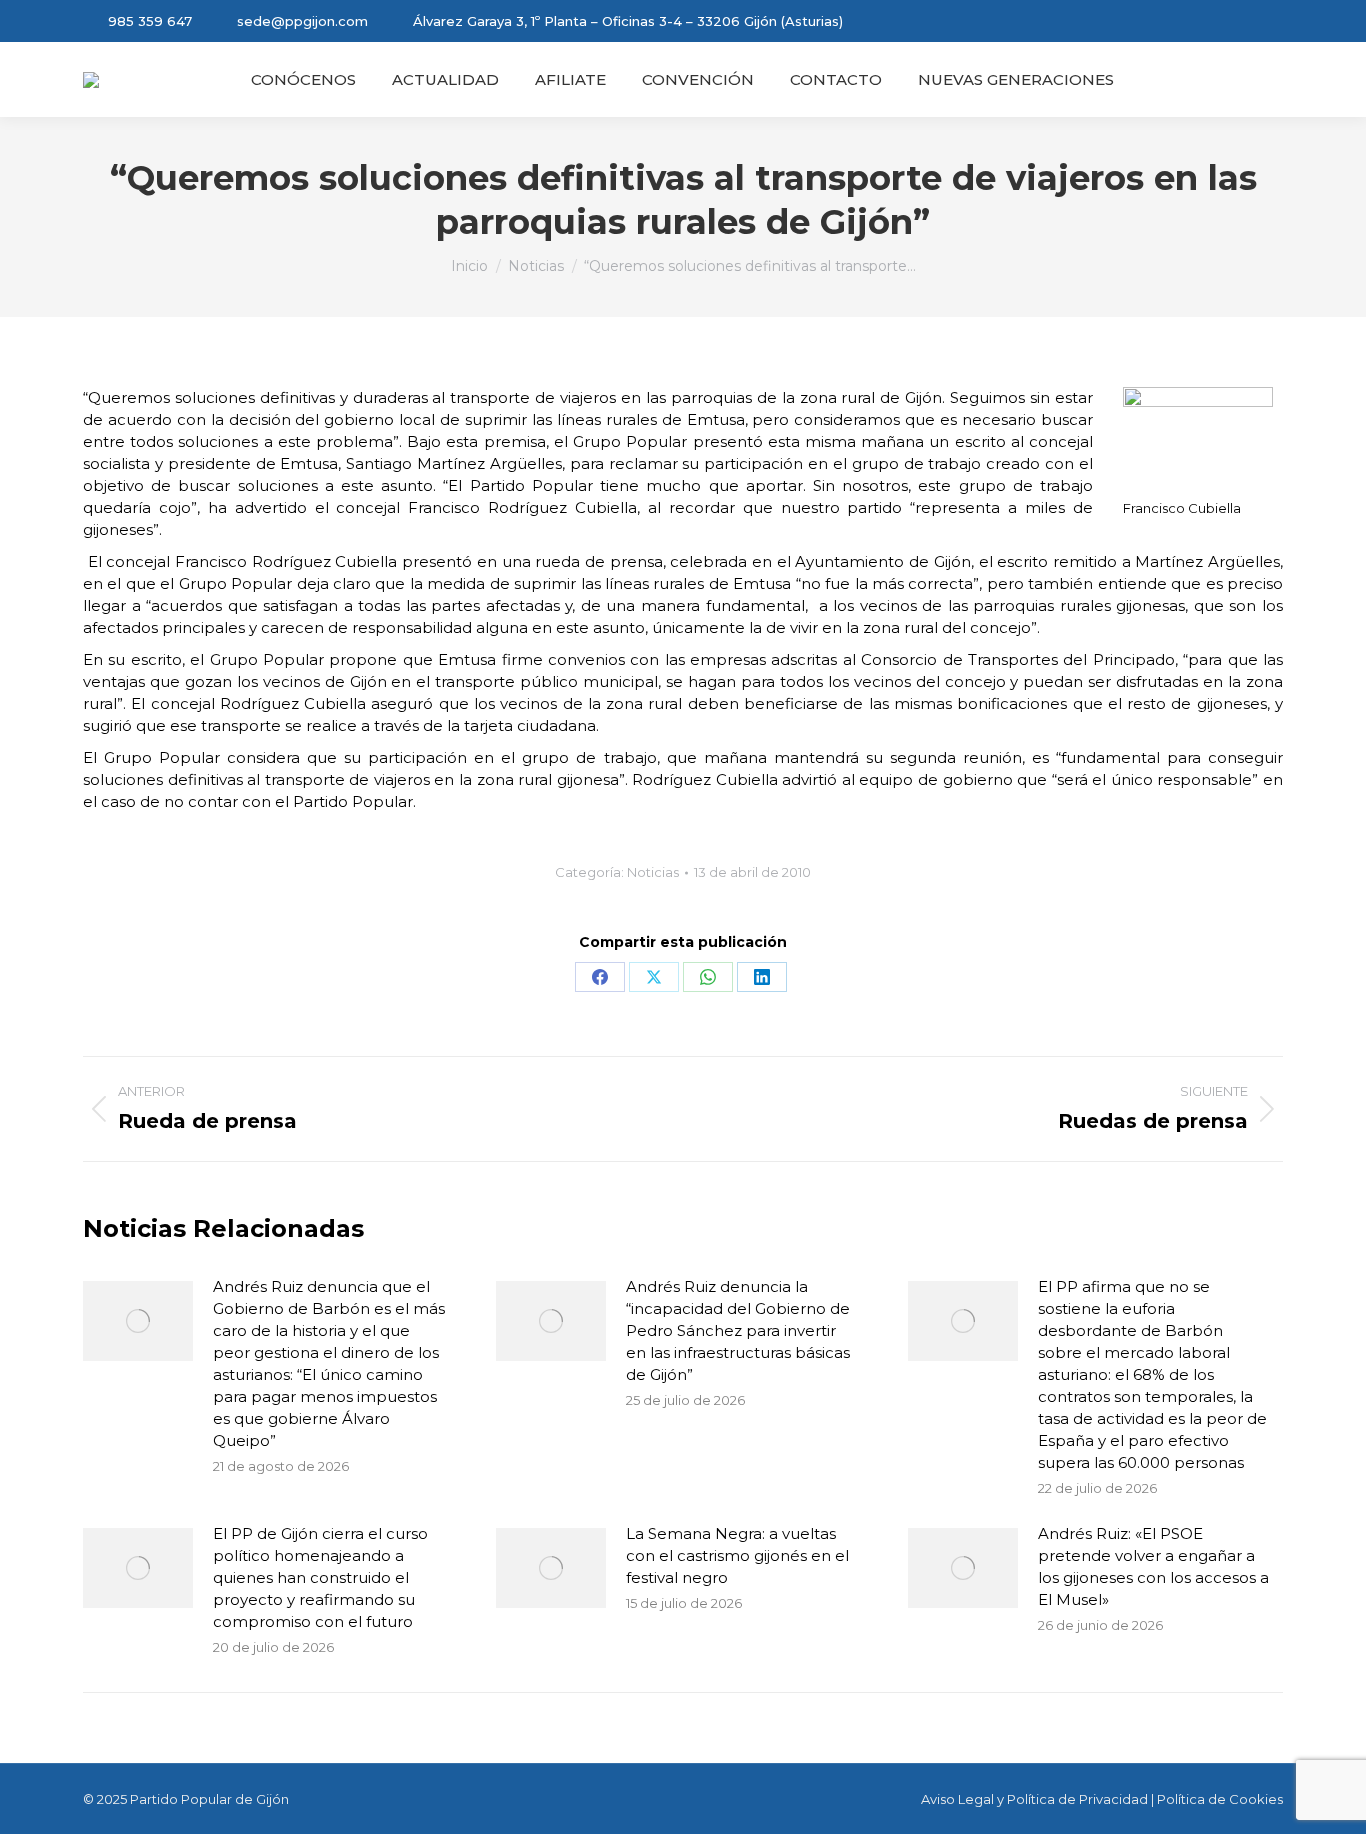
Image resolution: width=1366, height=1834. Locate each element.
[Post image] (138, 1321)
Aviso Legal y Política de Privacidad (1034, 1799)
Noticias (653, 872)
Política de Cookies (1220, 1799)
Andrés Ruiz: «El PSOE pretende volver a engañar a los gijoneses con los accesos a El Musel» (1153, 1566)
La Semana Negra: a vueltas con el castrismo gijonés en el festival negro (737, 1555)
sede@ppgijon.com (302, 21)
